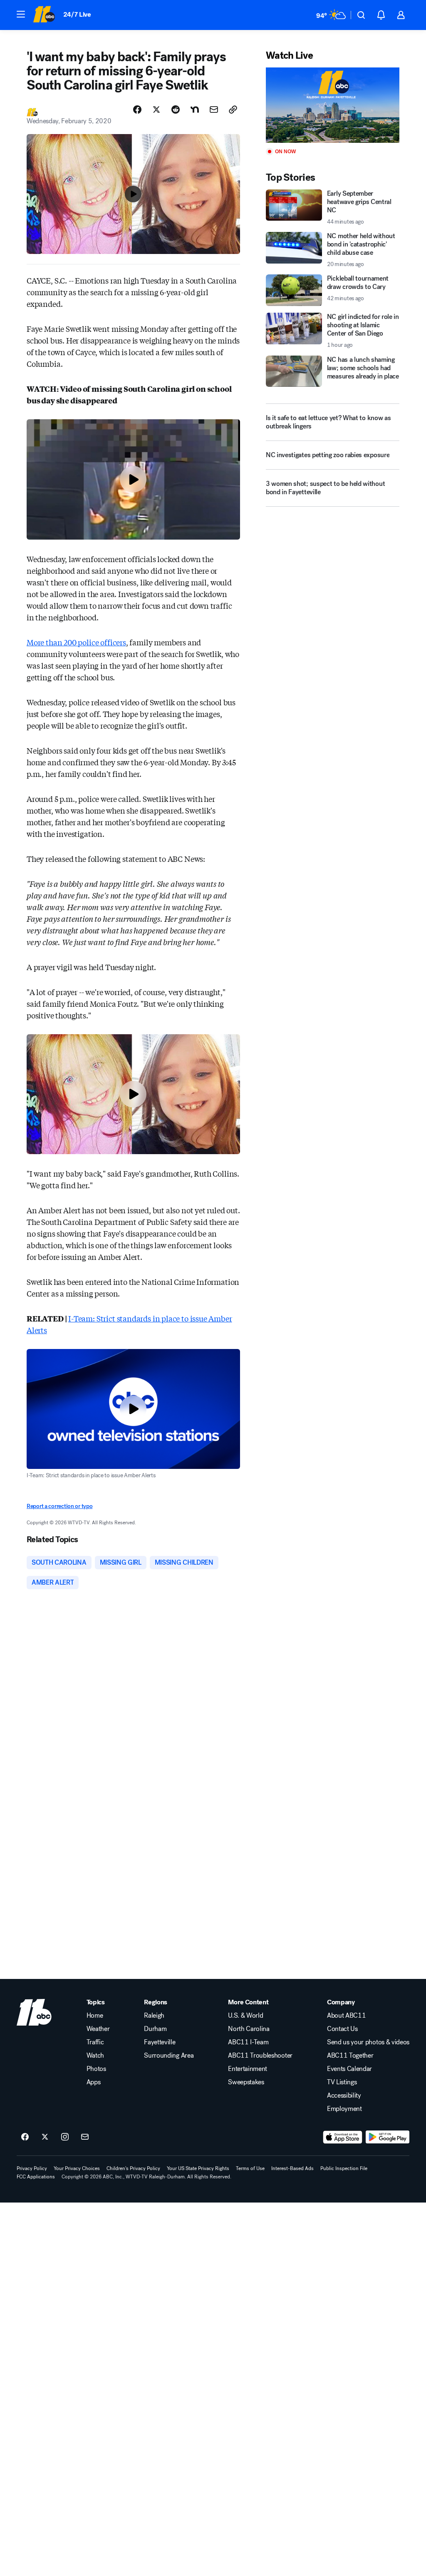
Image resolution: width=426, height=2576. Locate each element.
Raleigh (154, 2016)
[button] (21, 14)
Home (95, 2016)
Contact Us (342, 2029)
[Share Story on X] (156, 110)
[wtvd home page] (34, 2012)
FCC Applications (36, 2177)
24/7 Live (77, 14)
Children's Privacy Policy (133, 2168)
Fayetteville (160, 2042)
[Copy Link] (233, 110)
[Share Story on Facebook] (137, 110)
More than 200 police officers (76, 642)
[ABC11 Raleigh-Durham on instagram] (65, 2137)
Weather (98, 2029)
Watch (95, 2056)
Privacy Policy (32, 2168)
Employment (344, 2109)
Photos (96, 2069)
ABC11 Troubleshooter (260, 2056)
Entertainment (248, 2069)
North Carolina (249, 2029)
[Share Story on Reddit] (176, 110)
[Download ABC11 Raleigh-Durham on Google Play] (388, 2137)
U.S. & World (245, 2016)
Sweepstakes (246, 2082)
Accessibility (344, 2096)
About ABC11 (346, 2016)
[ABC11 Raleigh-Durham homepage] (44, 15)
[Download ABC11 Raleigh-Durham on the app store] (343, 2137)
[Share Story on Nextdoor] (195, 110)
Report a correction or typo (59, 1506)
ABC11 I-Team (248, 2042)
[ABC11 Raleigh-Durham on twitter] (45, 2137)
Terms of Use (250, 2168)
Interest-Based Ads (292, 2168)
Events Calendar (349, 2069)
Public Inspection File (344, 2168)
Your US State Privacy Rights (198, 2168)
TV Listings (342, 2082)
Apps (94, 2082)
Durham (155, 2029)
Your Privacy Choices (77, 2168)
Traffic (95, 2042)
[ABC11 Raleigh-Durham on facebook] (25, 2137)
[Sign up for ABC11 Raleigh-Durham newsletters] (85, 2137)
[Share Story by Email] (214, 110)
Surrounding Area (169, 2056)
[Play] (333, 105)
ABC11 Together (350, 2056)
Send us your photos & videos (368, 2042)
